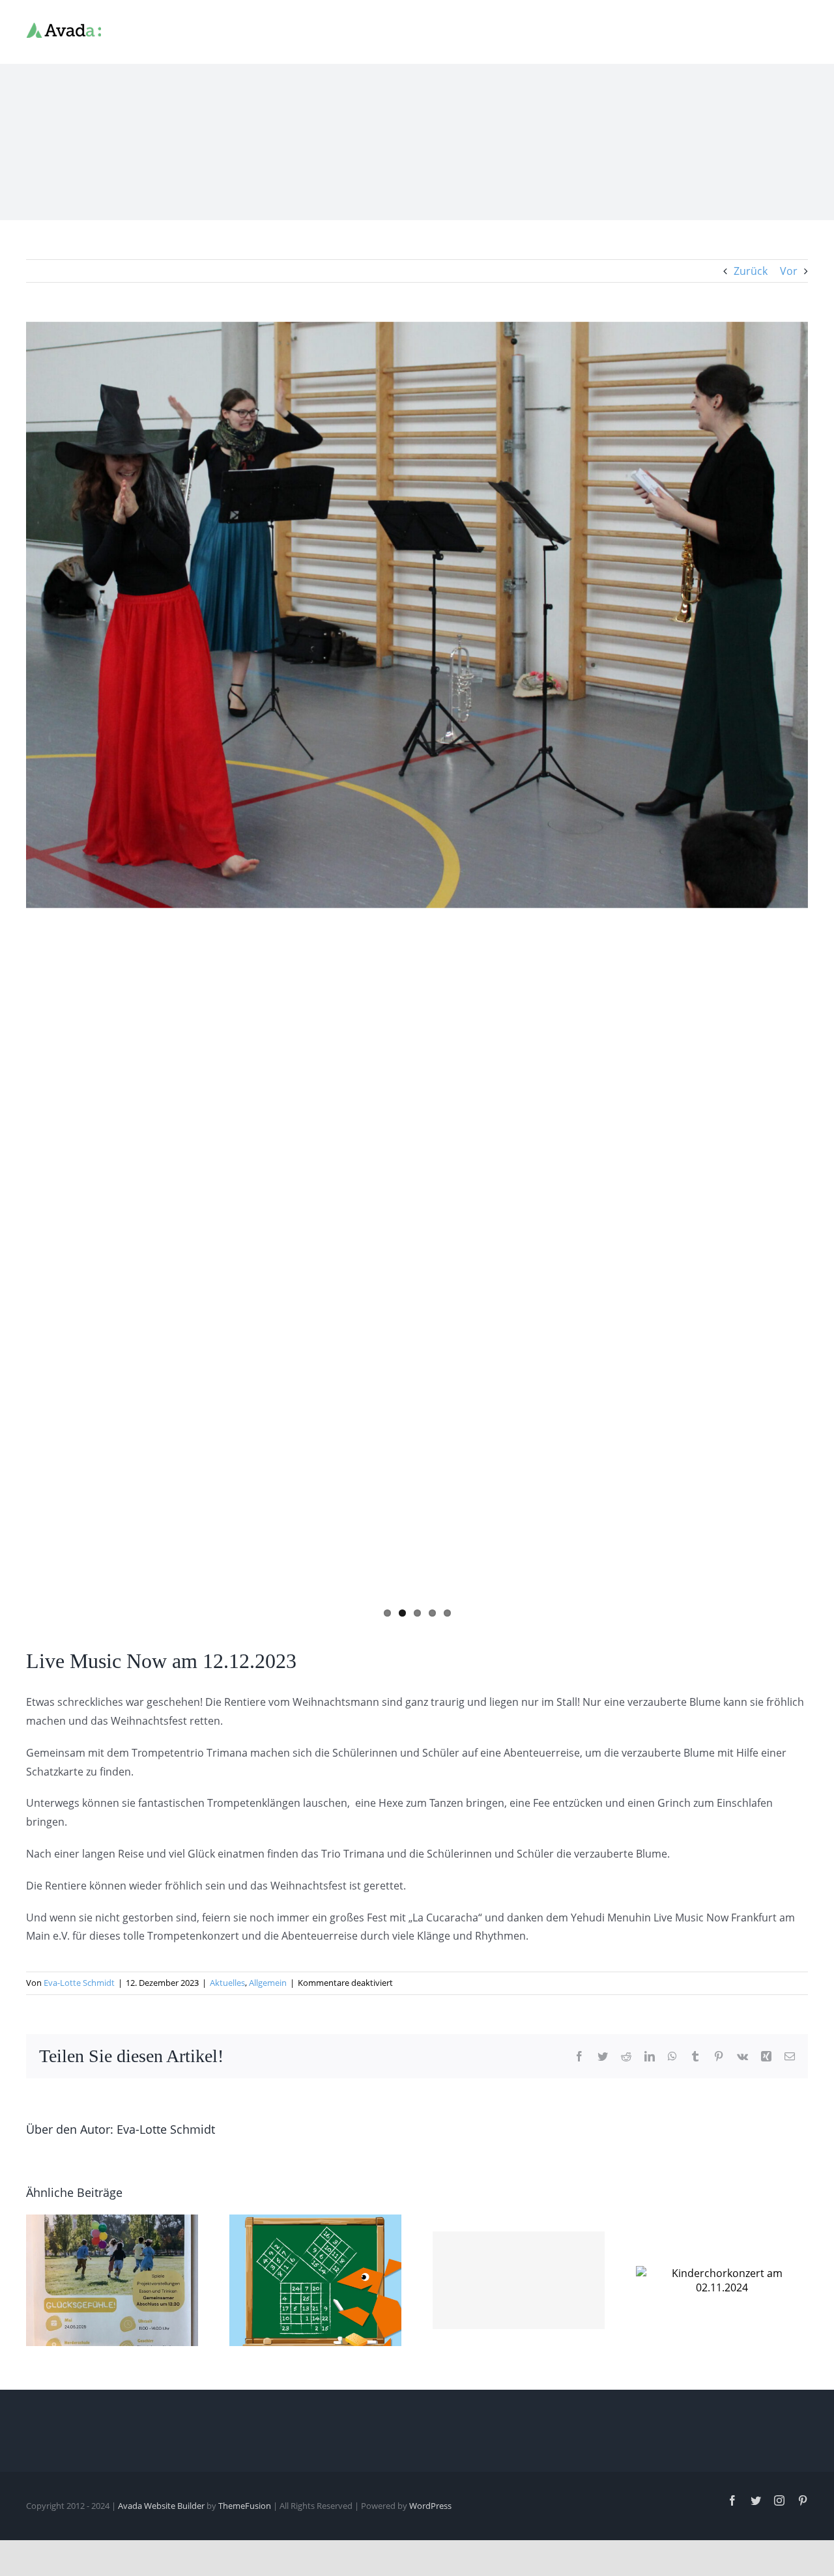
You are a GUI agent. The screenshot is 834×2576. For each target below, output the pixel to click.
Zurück (751, 271)
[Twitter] (603, 2056)
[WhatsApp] (672, 2056)
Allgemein (268, 1983)
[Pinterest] (719, 2056)
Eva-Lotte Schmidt (79, 1983)
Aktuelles (227, 1983)
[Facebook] (579, 2056)
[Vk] (742, 2056)
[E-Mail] (790, 2056)
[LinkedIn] (650, 2056)
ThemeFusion (245, 2506)
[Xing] (766, 2056)
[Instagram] (779, 2500)
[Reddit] (626, 2056)
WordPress (430, 2506)
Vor (789, 271)
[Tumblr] (695, 2056)
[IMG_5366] (417, 615)
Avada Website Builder (161, 2506)
